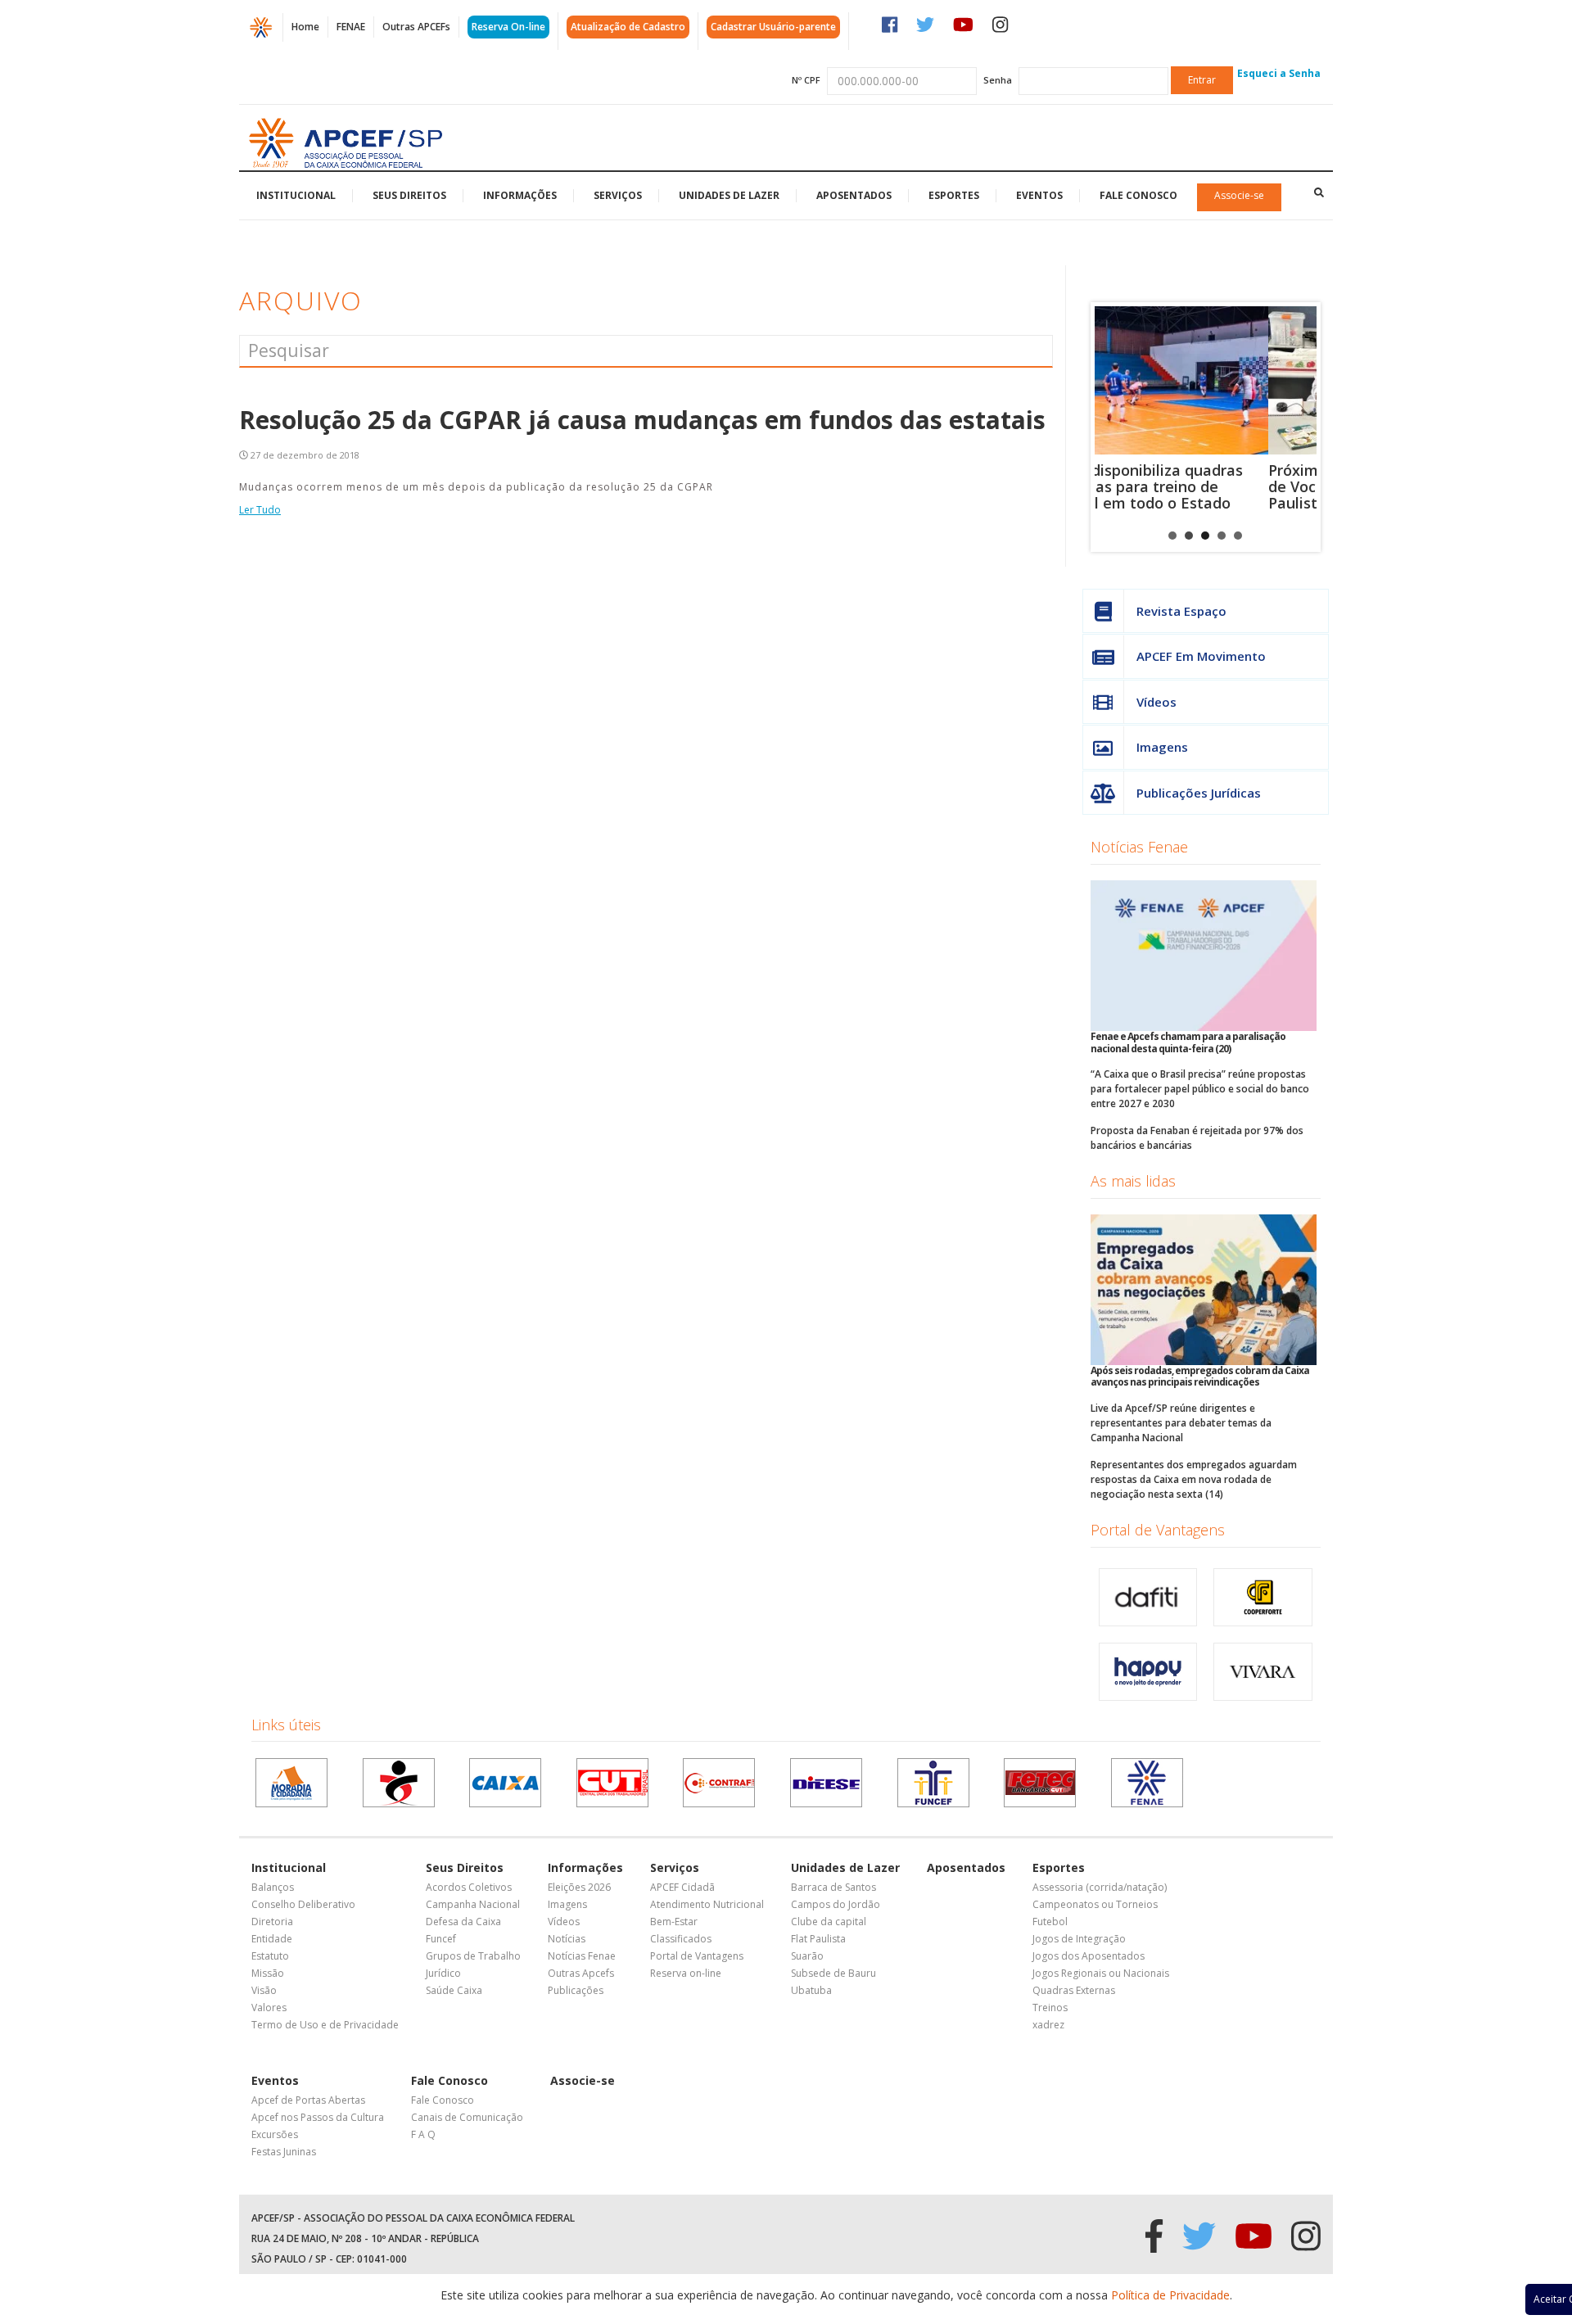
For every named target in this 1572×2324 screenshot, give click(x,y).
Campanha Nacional (473, 1904)
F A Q (423, 2134)
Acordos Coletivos (469, 1887)
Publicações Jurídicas (1199, 793)
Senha (998, 80)
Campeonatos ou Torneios (1095, 1904)
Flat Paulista (818, 1939)
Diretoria (272, 1922)
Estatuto (270, 1956)
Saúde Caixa (454, 1990)
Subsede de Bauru (833, 1973)
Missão (268, 1973)
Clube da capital (829, 1922)
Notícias (567, 1939)
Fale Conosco (1138, 195)
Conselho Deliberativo (303, 1904)
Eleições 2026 (579, 1887)
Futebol (1050, 1922)
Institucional (296, 195)
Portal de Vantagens (1158, 1530)
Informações (520, 195)
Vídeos (1156, 702)
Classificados (681, 1939)
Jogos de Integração (1079, 1939)
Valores (269, 2008)
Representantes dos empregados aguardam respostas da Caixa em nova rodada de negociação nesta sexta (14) (1194, 1479)
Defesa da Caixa (463, 1922)
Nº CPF (806, 80)
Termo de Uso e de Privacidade (325, 2025)
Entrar (1202, 80)
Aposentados (854, 195)
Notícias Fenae (1139, 847)
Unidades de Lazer (729, 195)
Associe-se (1239, 195)
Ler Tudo (260, 510)
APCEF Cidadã (682, 1887)
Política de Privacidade (1170, 2295)
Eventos (1039, 195)
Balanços (273, 1887)
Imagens (1162, 747)
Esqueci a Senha (1279, 73)
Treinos (1050, 2008)
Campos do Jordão (836, 1904)
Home (305, 27)
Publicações (576, 1990)
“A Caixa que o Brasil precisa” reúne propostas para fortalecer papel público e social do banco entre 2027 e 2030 (1200, 1089)
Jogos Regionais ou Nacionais (1101, 1973)
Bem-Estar (674, 1922)
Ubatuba (811, 1990)
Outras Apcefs (581, 1973)
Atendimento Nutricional (707, 1904)
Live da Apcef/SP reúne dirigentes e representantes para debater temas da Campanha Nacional (1181, 1423)
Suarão (807, 1956)
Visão (264, 1990)
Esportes (954, 195)
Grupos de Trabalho (473, 1956)
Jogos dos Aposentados (1089, 1956)
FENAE (351, 27)
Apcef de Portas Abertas (308, 2100)
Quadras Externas (1074, 1990)
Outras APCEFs (416, 27)
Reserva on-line (686, 1973)
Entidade (272, 1939)
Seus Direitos (409, 195)
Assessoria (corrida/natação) (1100, 1887)
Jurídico (443, 1973)
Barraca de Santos (833, 1887)
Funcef (441, 1939)
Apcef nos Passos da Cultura (318, 2117)
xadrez (1048, 2025)
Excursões (275, 2134)
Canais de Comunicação (467, 2117)
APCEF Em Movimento (1201, 656)
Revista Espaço (1181, 611)
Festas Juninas (284, 2152)
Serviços (618, 195)
